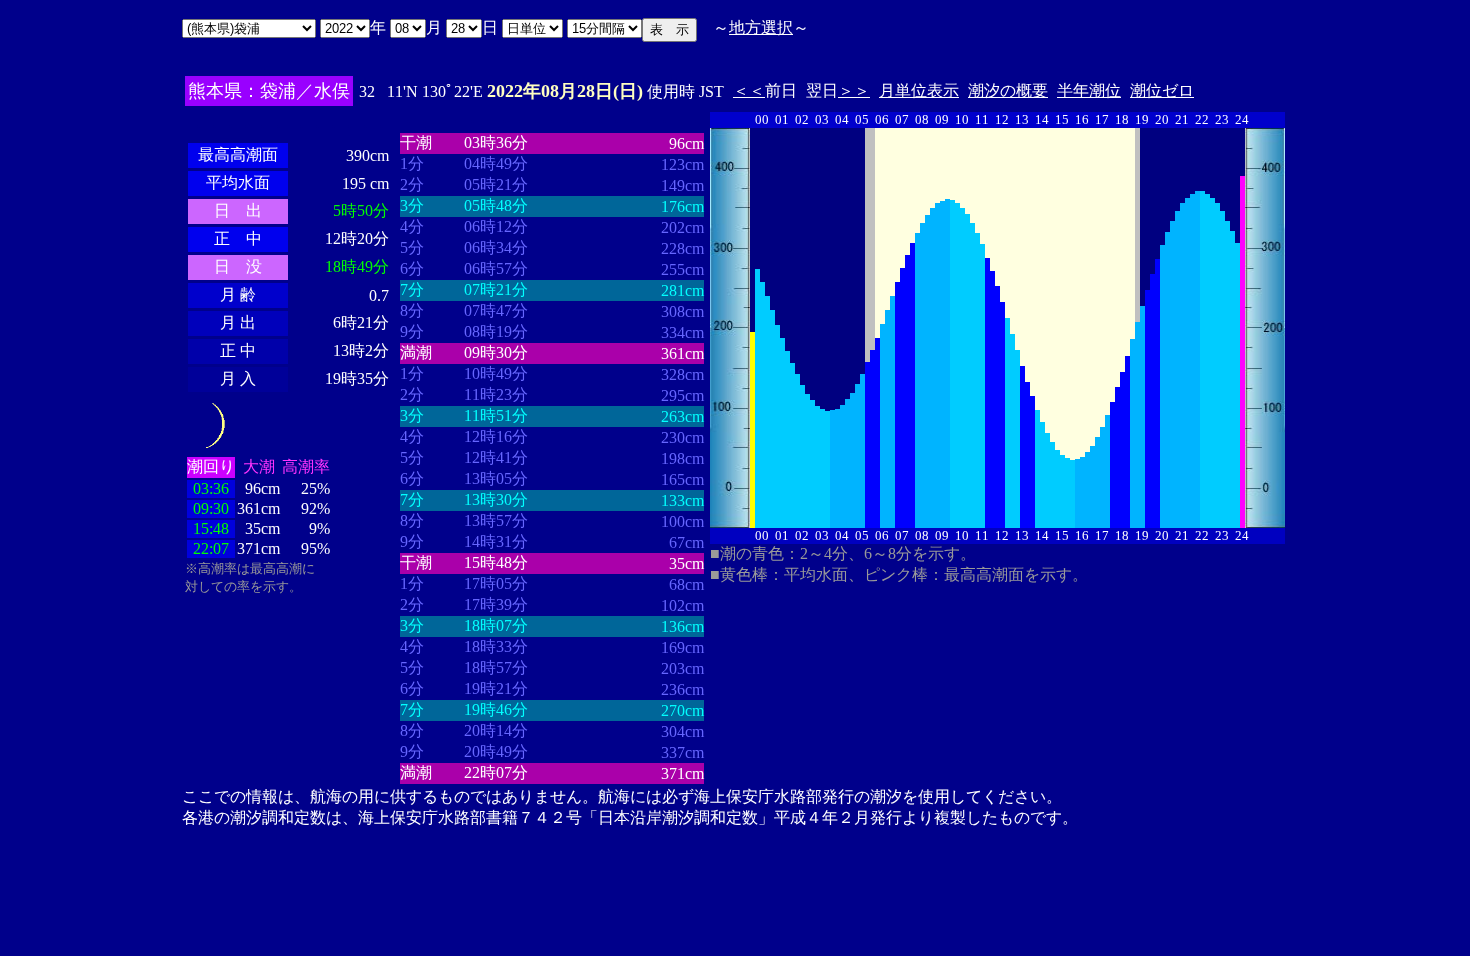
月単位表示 (919, 90)
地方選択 (761, 27)
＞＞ (854, 90)
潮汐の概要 (1008, 90)
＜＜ (749, 90)
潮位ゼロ (1162, 90)
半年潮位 (1089, 90)
